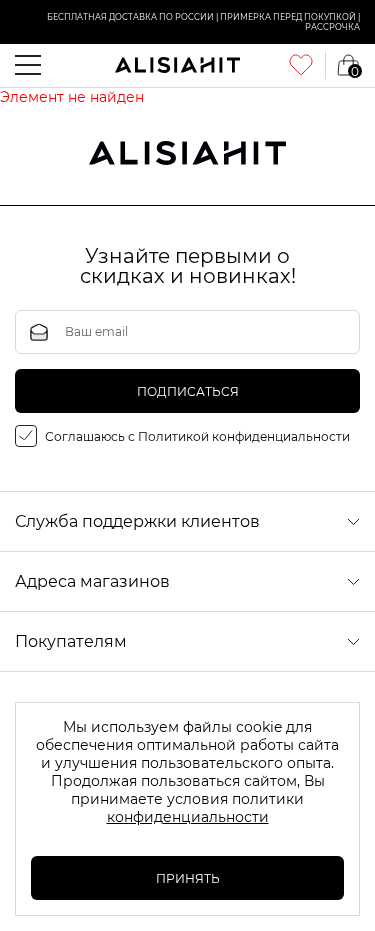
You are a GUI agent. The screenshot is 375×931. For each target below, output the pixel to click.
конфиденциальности (188, 817)
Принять (188, 878)
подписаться (188, 391)
